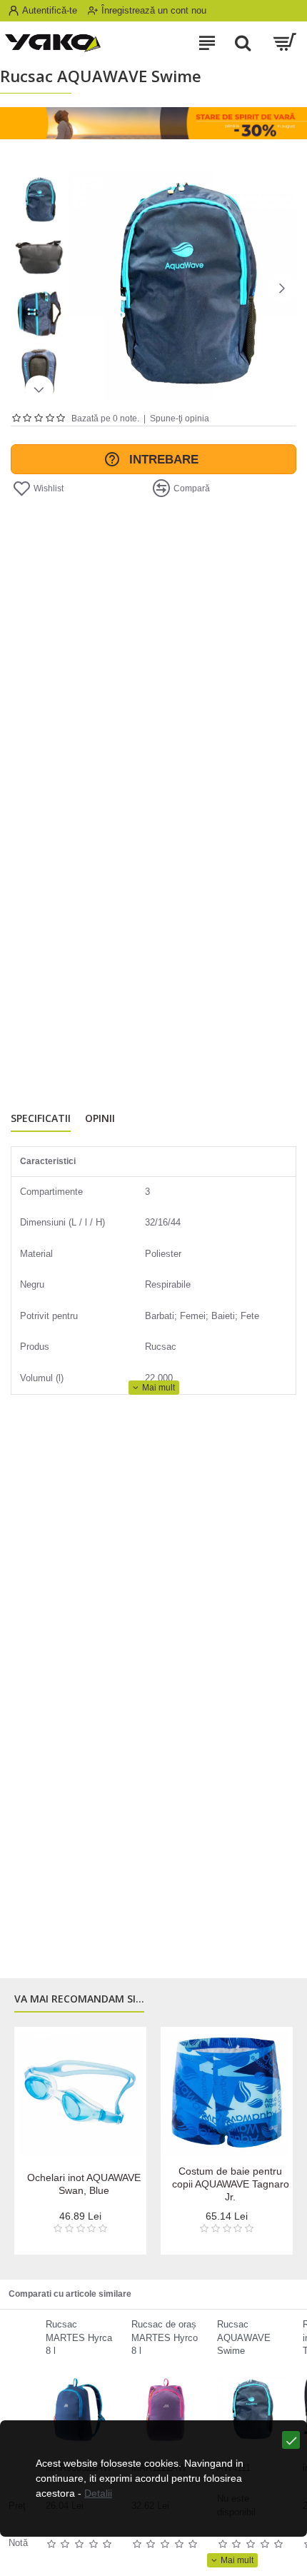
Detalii (98, 2493)
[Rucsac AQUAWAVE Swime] (251, 2410)
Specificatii (41, 1118)
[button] (82, 288)
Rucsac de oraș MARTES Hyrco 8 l (165, 2337)
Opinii (100, 1118)
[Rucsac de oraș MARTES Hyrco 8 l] (165, 2410)
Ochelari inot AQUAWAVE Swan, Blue (84, 2184)
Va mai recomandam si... (79, 1999)
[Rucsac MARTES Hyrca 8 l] (80, 2410)
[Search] (243, 43)
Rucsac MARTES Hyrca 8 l (79, 2337)
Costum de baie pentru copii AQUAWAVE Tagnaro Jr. (231, 2184)
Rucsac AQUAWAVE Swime (244, 2337)
